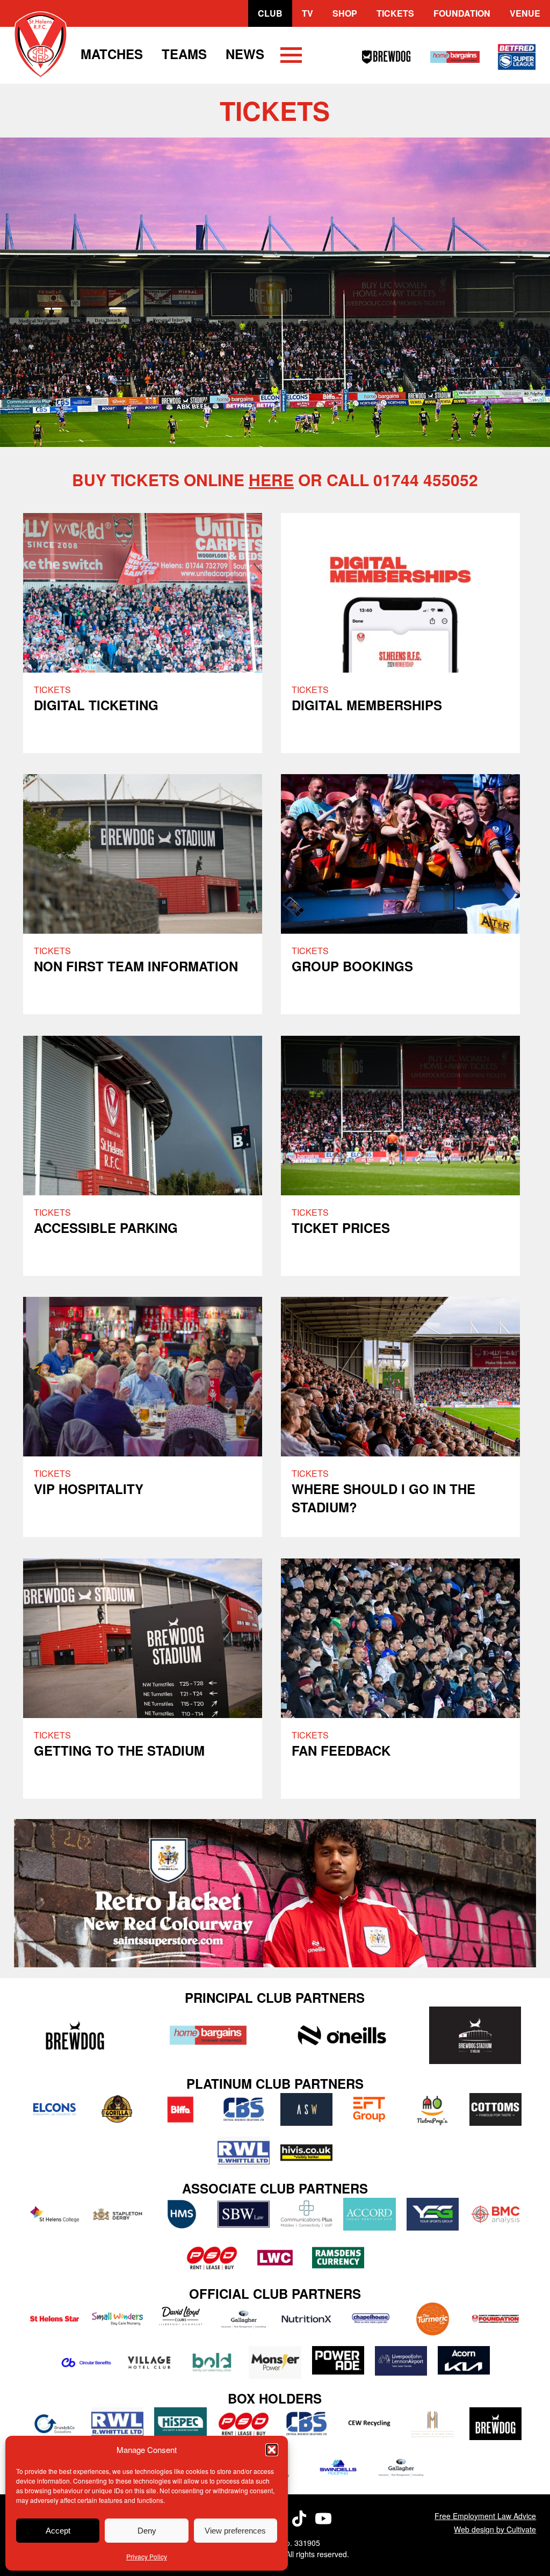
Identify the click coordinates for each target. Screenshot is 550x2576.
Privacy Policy (147, 2556)
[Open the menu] (291, 57)
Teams (184, 54)
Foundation (462, 13)
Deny (147, 2531)
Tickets (395, 13)
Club (270, 13)
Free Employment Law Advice (485, 2516)
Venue (525, 13)
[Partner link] (75, 2035)
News (245, 54)
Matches (112, 54)
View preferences (235, 2531)
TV (307, 13)
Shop (345, 13)
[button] (272, 2450)
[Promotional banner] (275, 1893)
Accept (58, 2531)
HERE (271, 479)
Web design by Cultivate (495, 2529)
